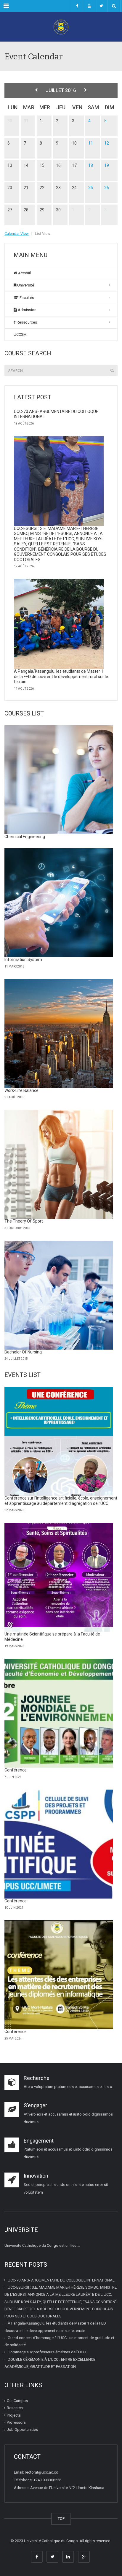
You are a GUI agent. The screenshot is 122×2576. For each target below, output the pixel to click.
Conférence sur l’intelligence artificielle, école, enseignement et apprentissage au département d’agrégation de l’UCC (61, 1501)
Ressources (26, 322)
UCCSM (20, 334)
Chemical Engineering (25, 837)
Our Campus (17, 2401)
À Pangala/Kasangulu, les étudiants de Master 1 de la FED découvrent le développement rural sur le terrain (61, 676)
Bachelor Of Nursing (23, 1352)
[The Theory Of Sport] (59, 1164)
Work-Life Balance (21, 1090)
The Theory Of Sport (24, 1221)
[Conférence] (59, 1713)
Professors (16, 2422)
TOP (61, 2519)
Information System (23, 960)
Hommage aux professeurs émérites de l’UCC (47, 2352)
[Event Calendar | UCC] (61, 27)
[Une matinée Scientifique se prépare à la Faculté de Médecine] (59, 1577)
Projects (14, 2415)
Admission (27, 310)
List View (43, 233)
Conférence (16, 1770)
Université (25, 285)
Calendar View (17, 233)
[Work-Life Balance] (59, 1034)
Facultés (26, 298)
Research (15, 2408)
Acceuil (24, 273)
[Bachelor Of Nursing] (59, 1295)
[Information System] (59, 903)
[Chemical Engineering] (59, 780)
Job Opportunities (22, 2429)
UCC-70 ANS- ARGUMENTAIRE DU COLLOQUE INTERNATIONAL (61, 2280)
